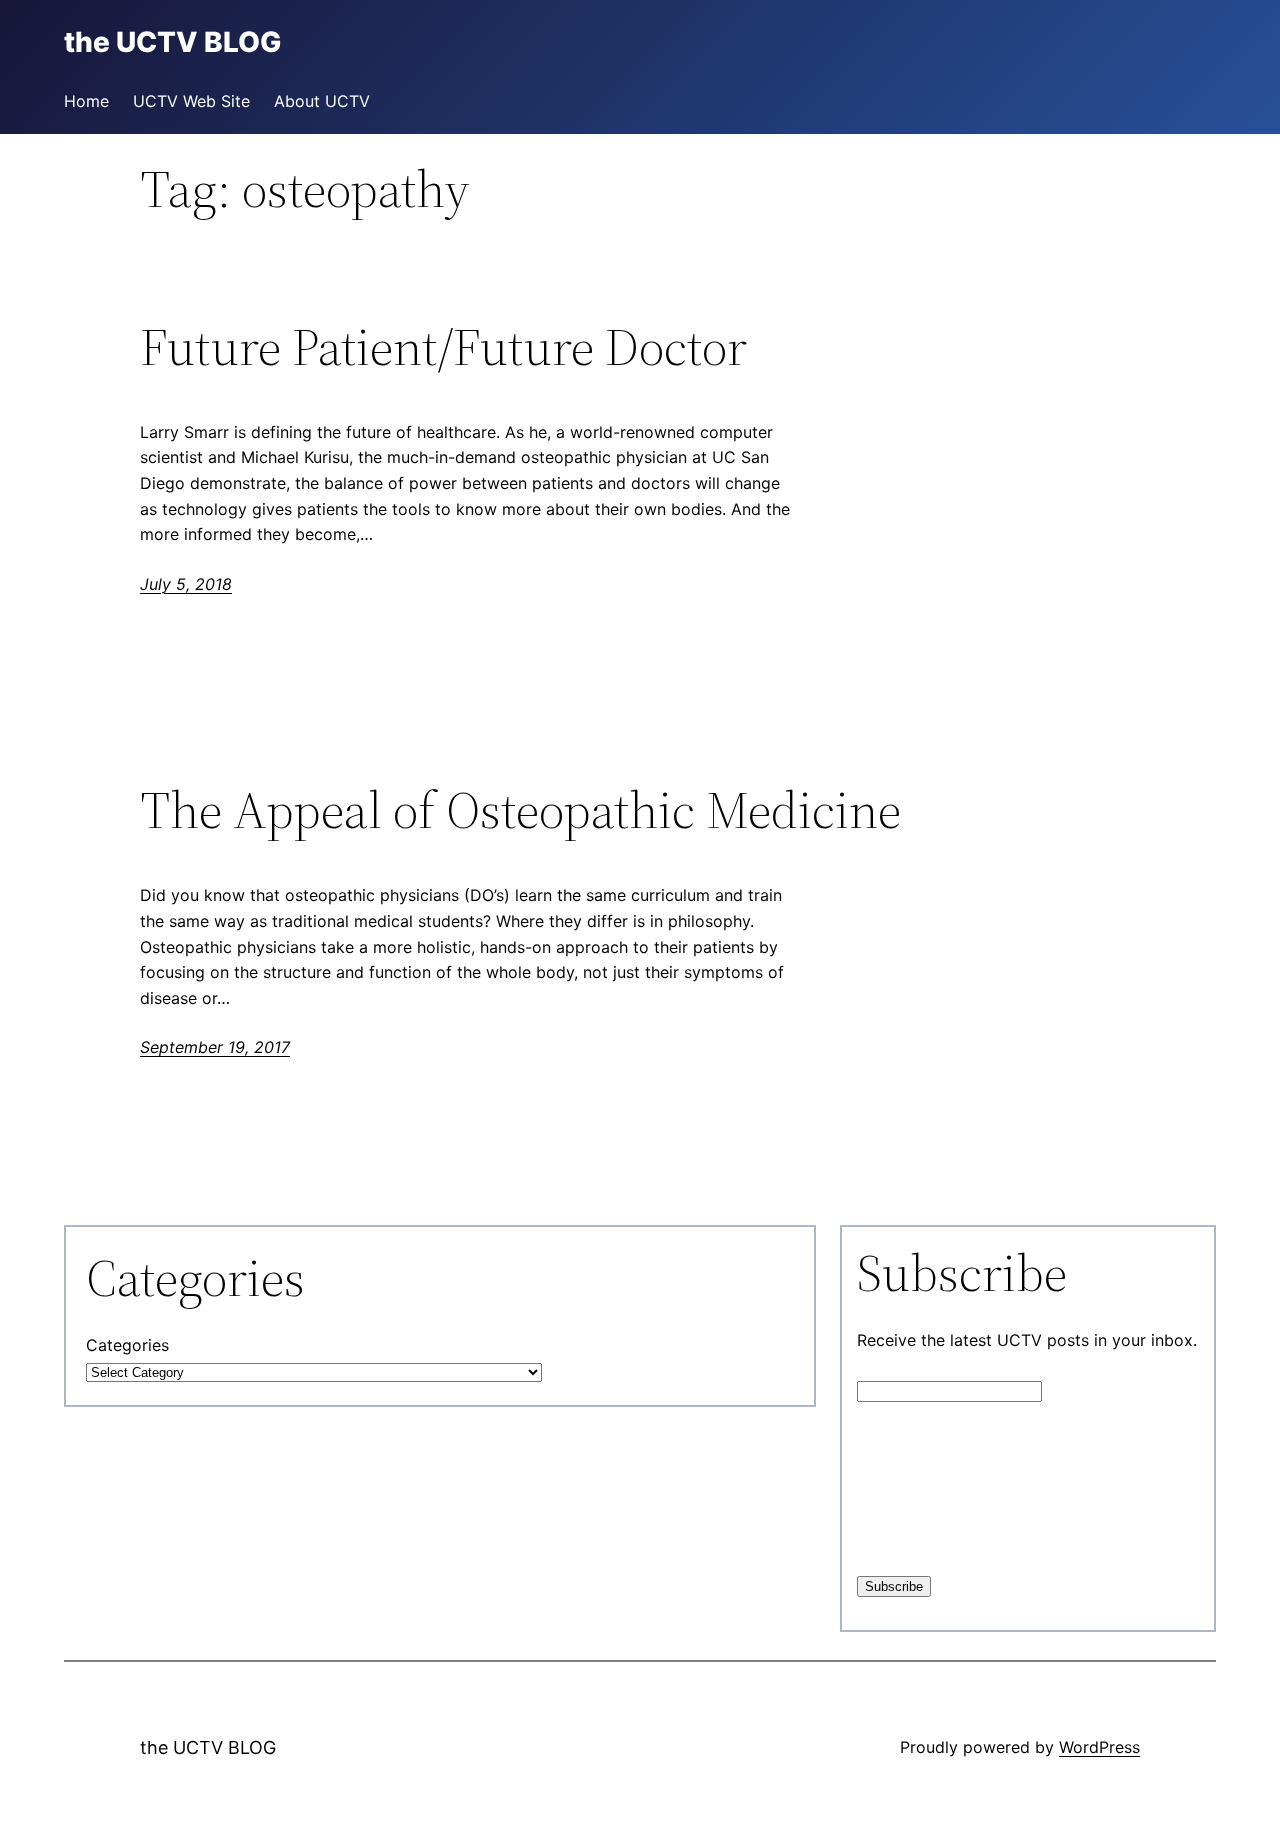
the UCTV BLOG (208, 1747)
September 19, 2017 (215, 1047)
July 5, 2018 (186, 584)
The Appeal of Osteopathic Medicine (520, 810)
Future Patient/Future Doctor (443, 347)
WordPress (1099, 1747)
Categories (127, 1345)
